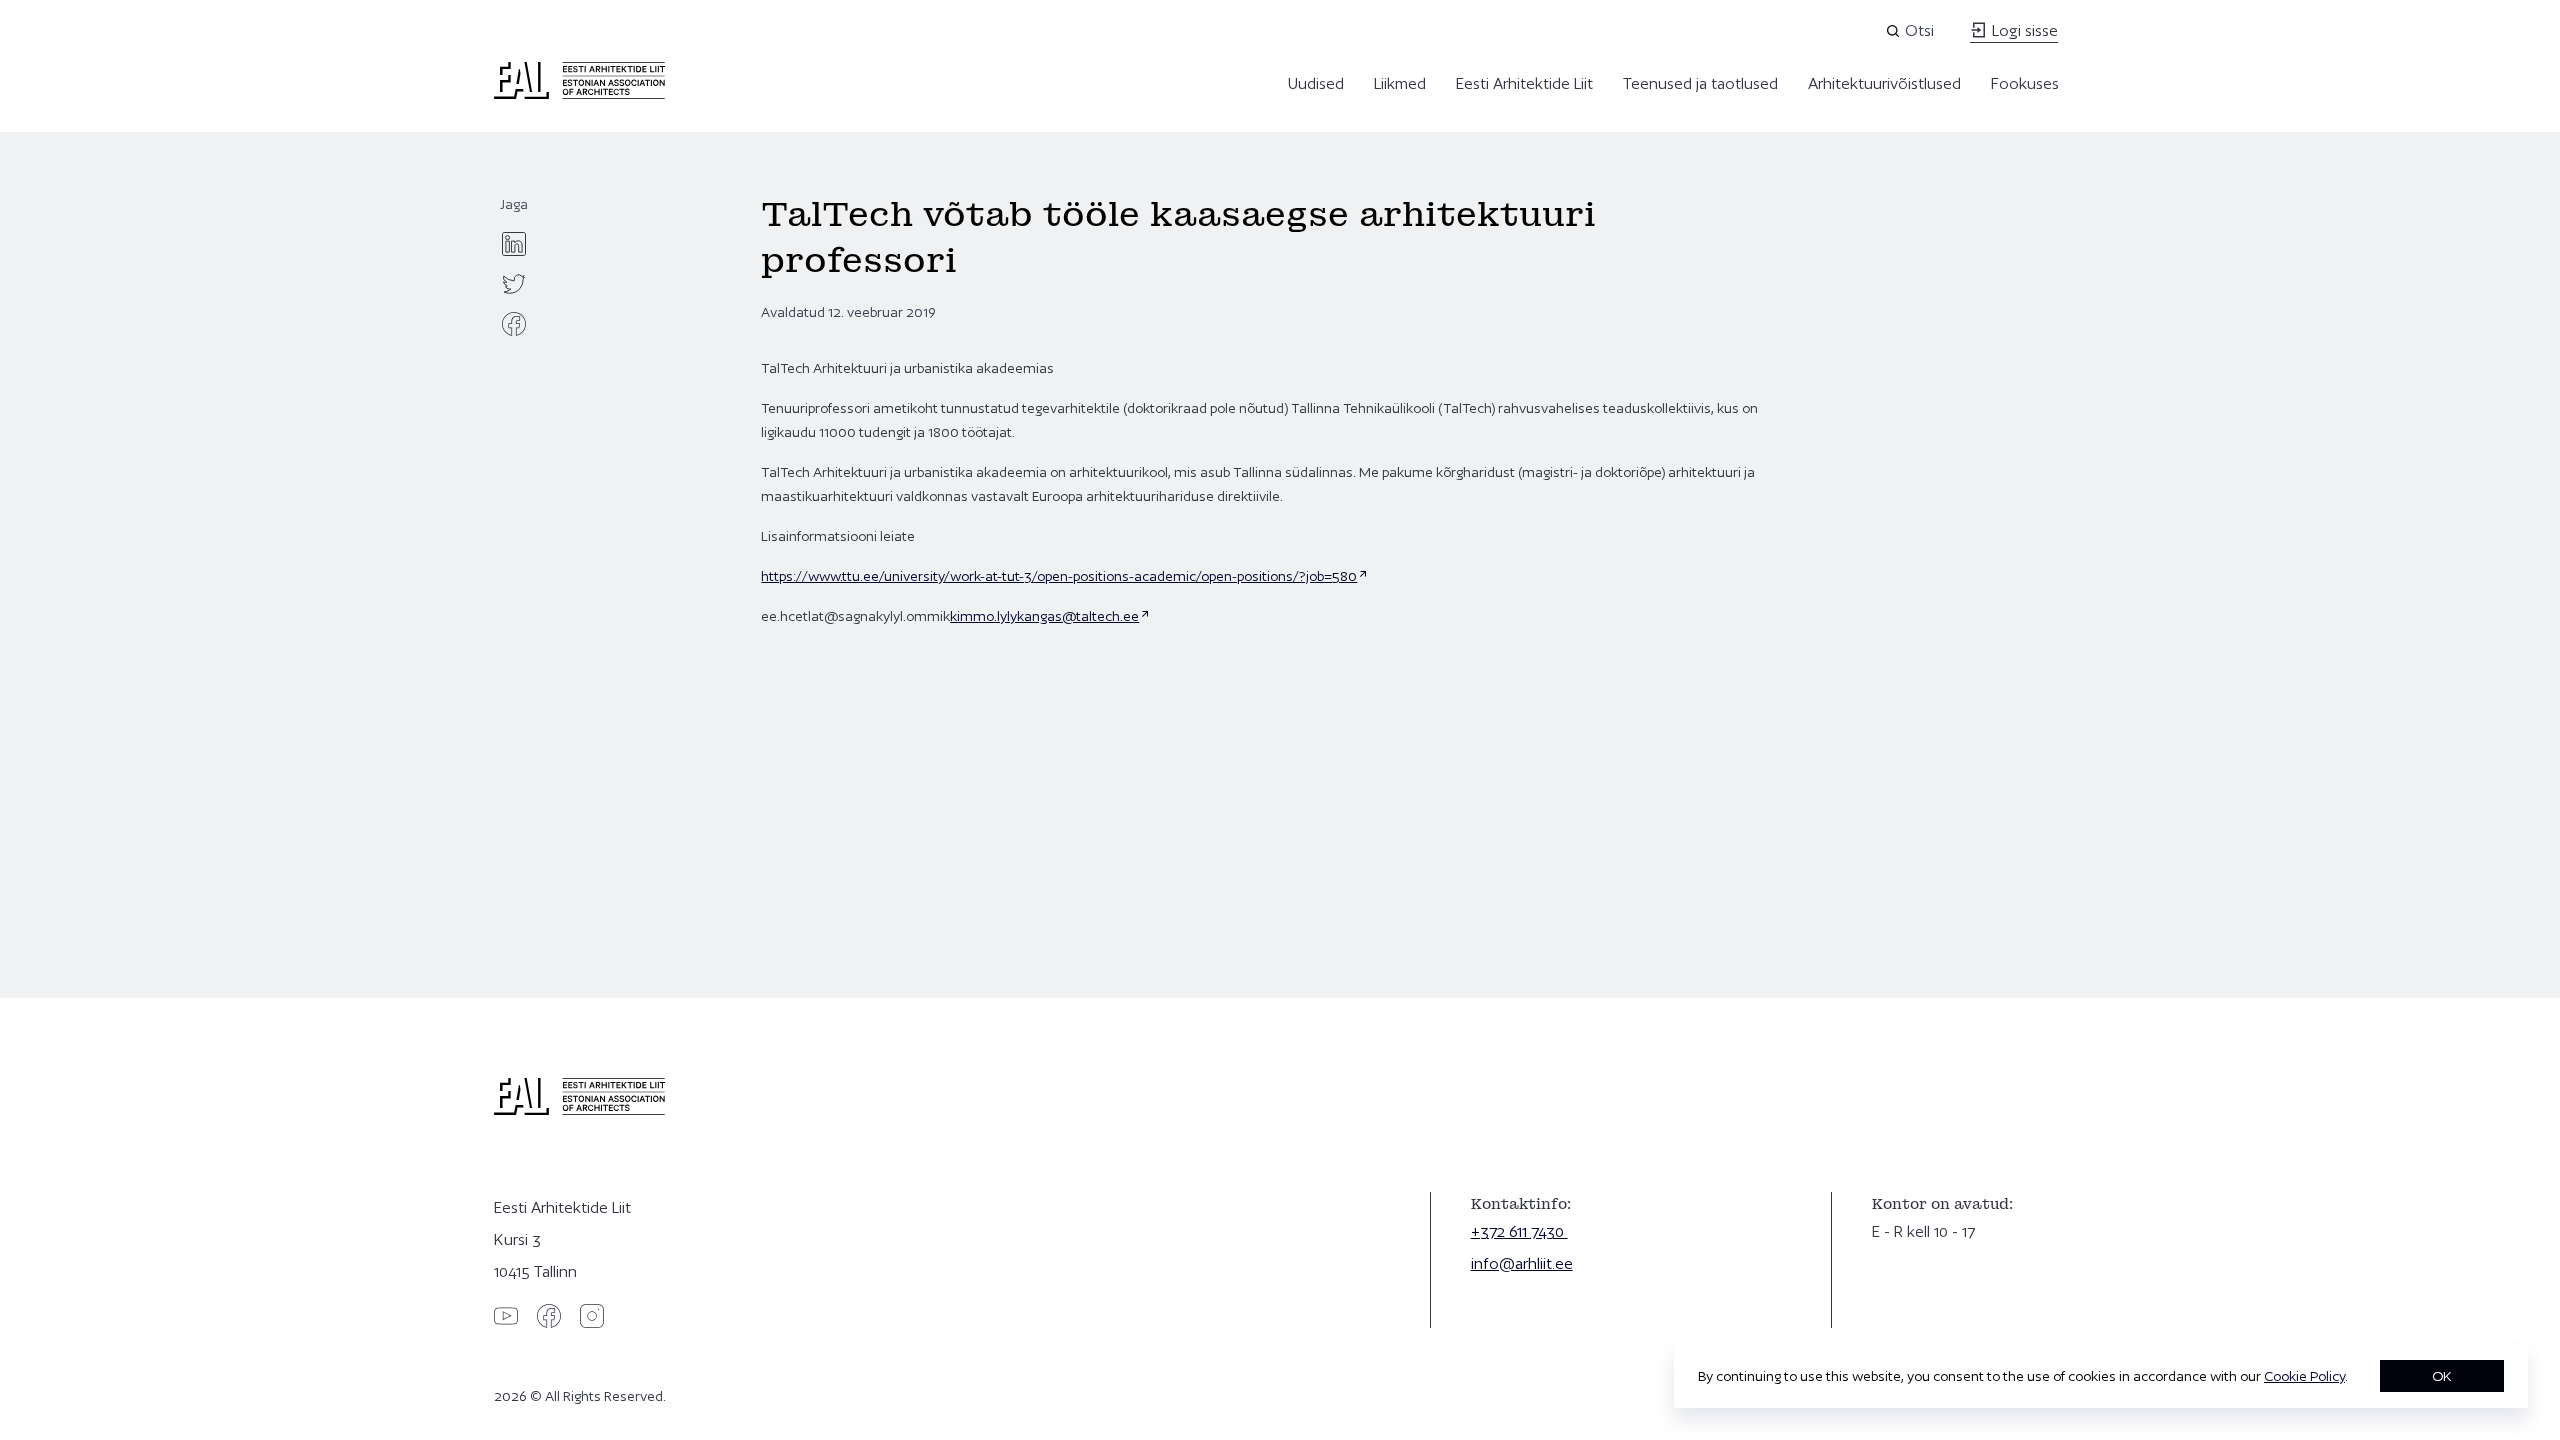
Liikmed (1400, 83)
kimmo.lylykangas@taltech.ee (1044, 616)
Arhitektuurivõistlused (1884, 83)
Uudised (1316, 83)
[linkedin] (514, 244)
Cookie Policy (2304, 1376)
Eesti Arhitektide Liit (1524, 83)
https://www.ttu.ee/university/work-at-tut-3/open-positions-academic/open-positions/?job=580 (1059, 576)
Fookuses (2025, 83)
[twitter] (514, 284)
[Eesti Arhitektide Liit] (579, 94)
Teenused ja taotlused (1700, 83)
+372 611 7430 (1519, 1231)
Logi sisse (2023, 30)
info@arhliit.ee (1522, 1263)
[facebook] (514, 324)
